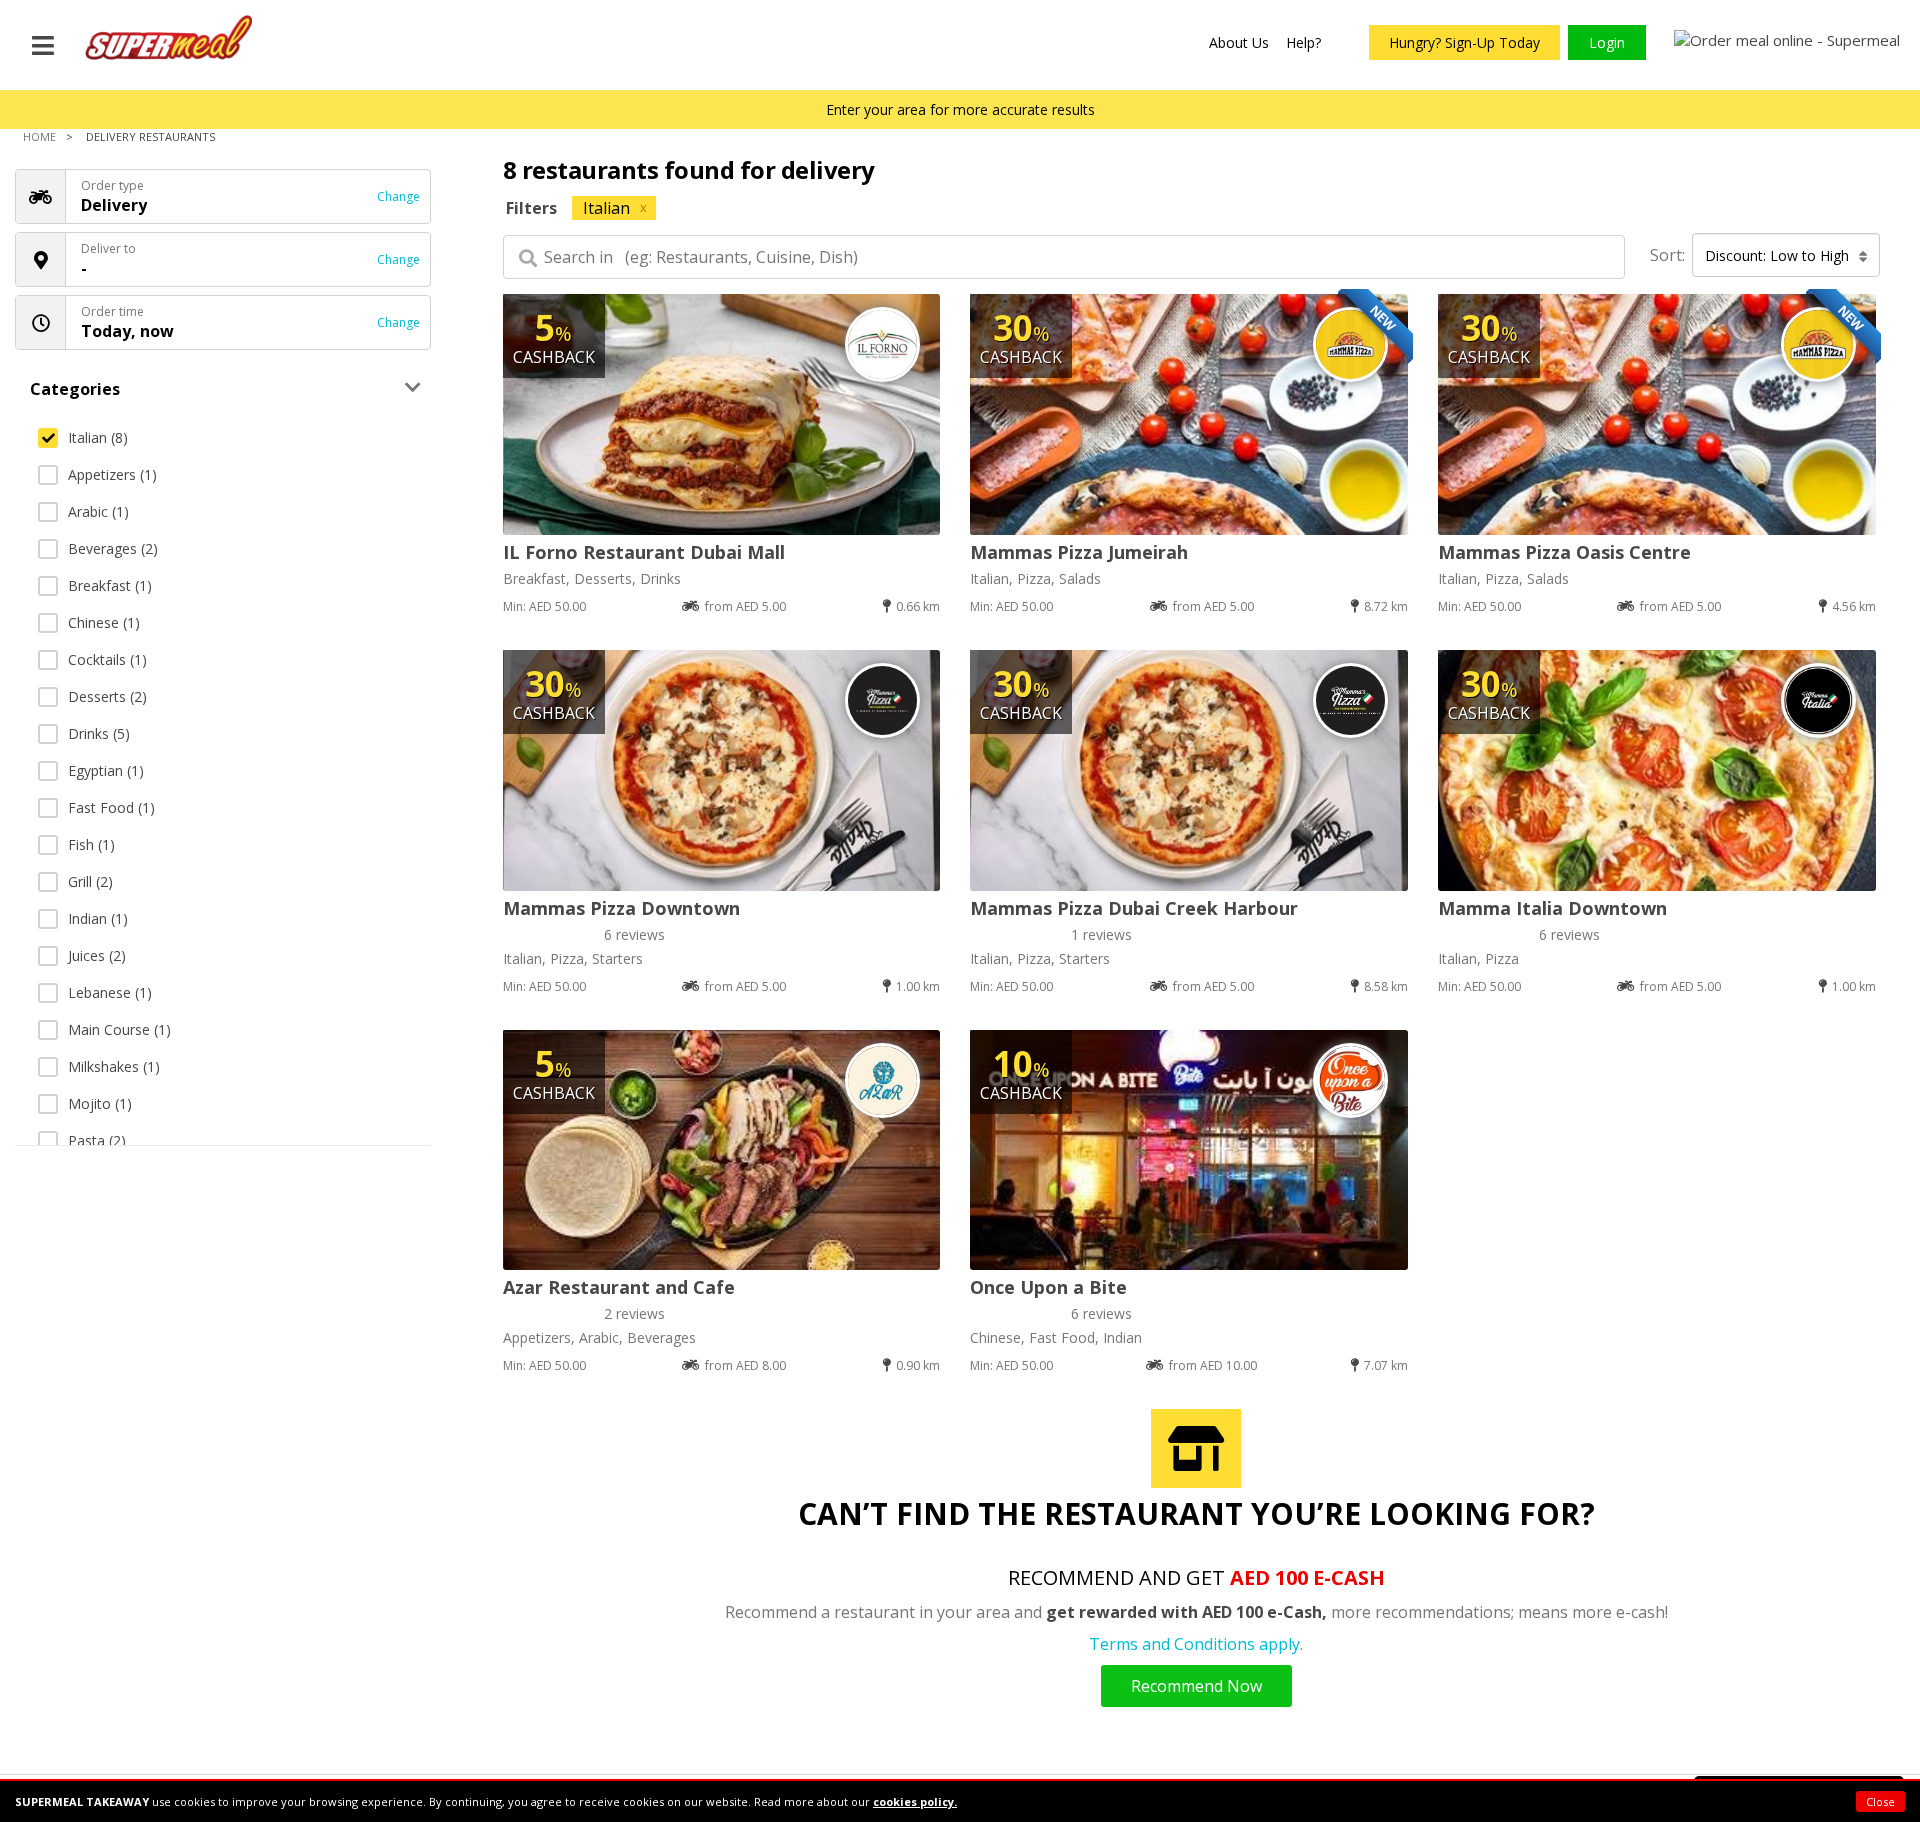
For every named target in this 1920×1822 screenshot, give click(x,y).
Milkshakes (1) (114, 1066)
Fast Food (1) (111, 807)
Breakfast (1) (110, 585)
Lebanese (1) (110, 992)
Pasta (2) (97, 1140)
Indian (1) (98, 918)
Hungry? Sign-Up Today (1464, 42)
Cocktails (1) (107, 659)
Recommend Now (1196, 1686)
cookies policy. (915, 1801)
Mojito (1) (100, 1103)
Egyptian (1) (106, 770)
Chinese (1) (104, 622)
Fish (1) (91, 844)
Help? (1303, 42)
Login (1607, 42)
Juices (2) (97, 955)
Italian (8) (98, 437)
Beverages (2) (113, 548)
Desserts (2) (107, 696)
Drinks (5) (99, 733)
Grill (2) (90, 881)
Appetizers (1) (112, 474)
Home (39, 136)
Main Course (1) (119, 1029)
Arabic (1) (98, 511)
